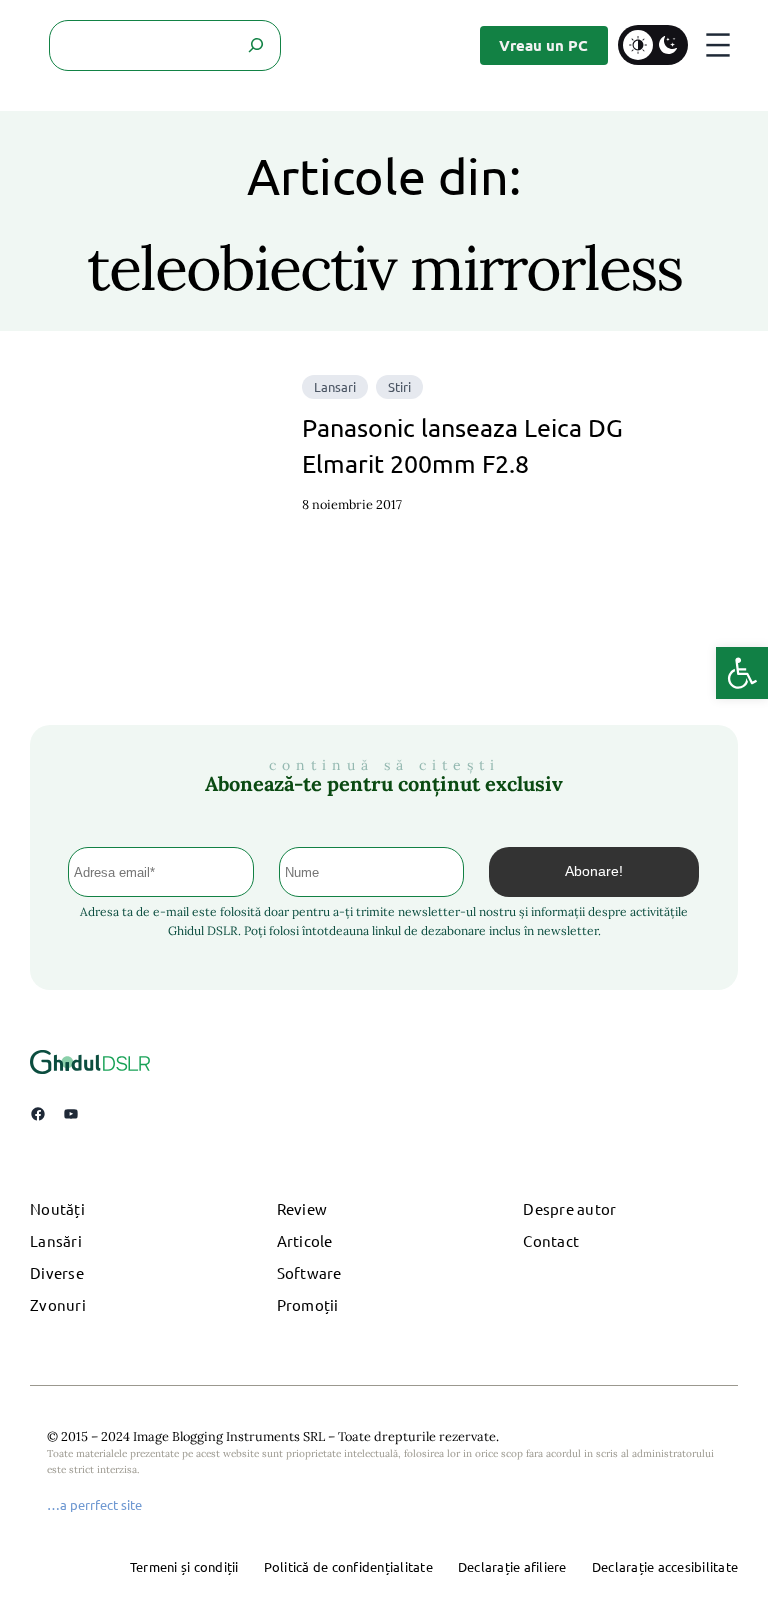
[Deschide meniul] (718, 45)
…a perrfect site (94, 1504)
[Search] (255, 45)
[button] (742, 673)
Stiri (399, 386)
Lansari (335, 386)
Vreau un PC (543, 45)
